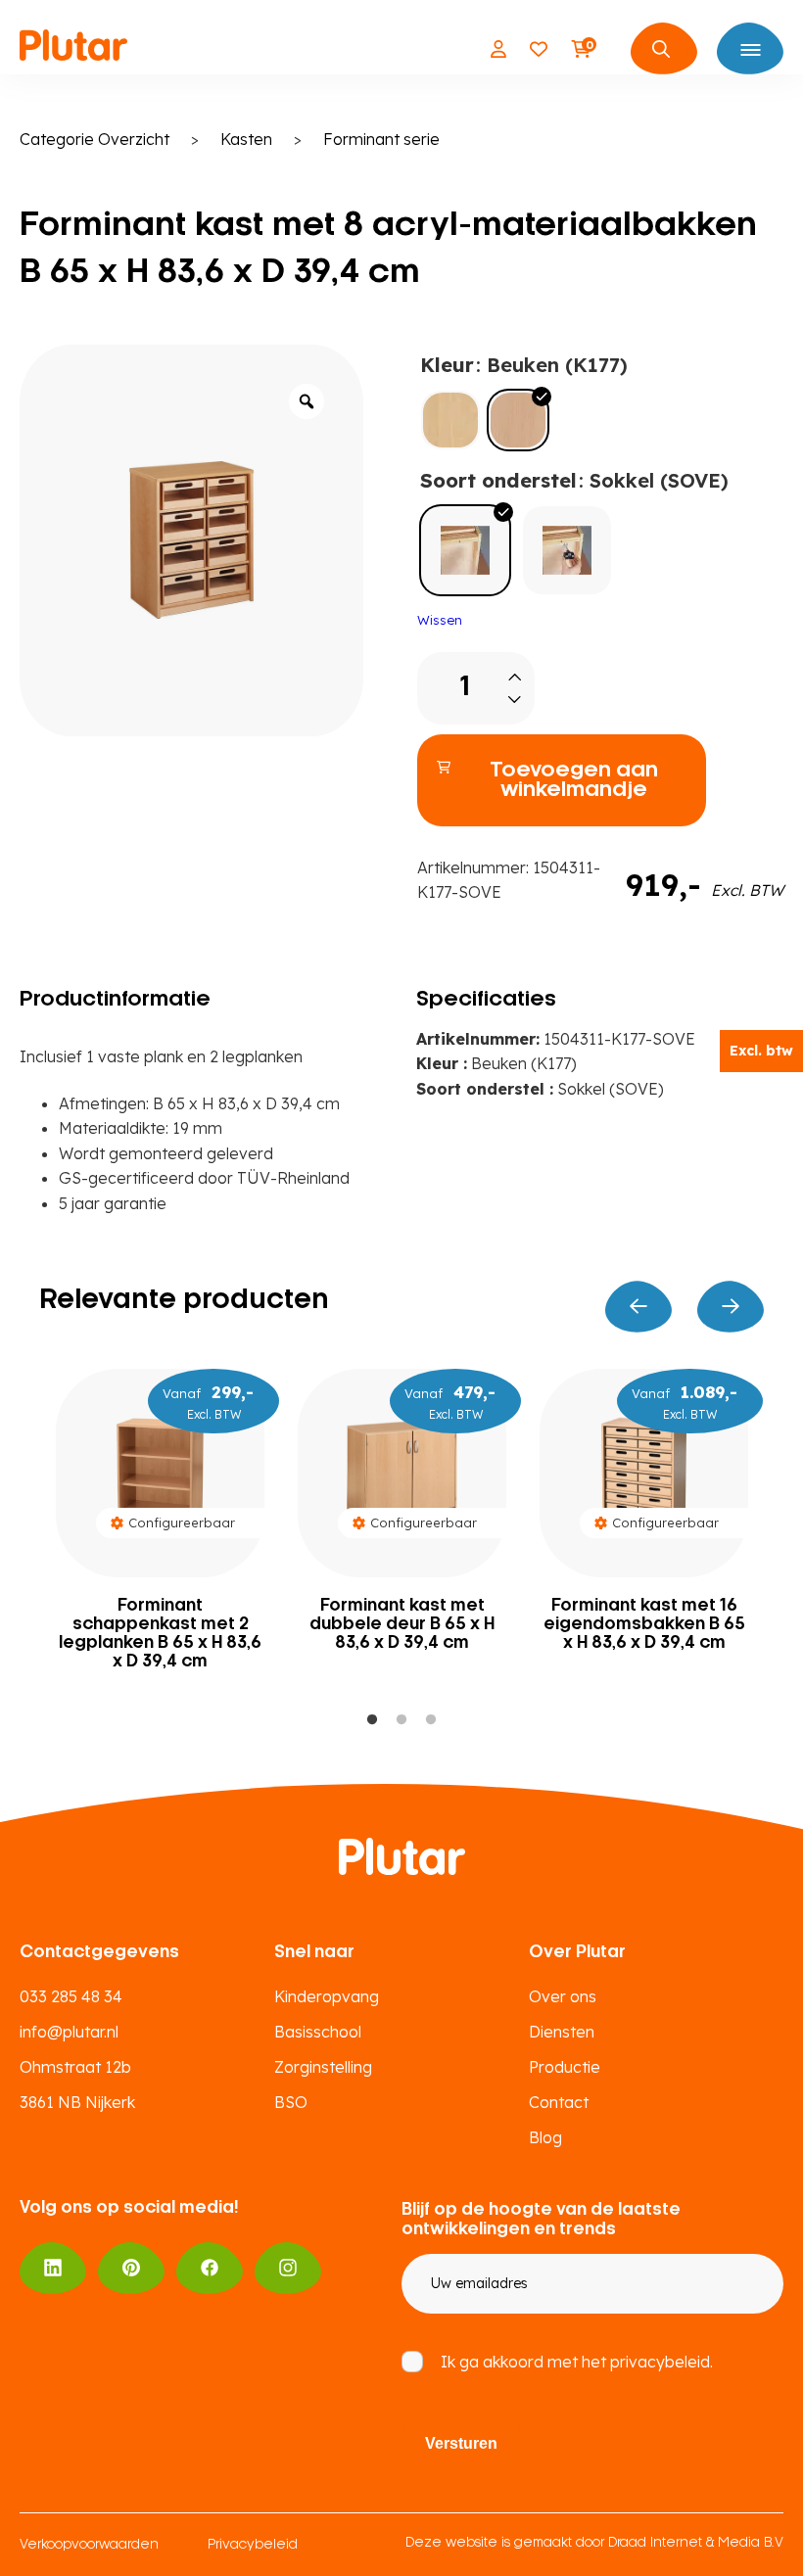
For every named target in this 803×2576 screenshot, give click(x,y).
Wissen (440, 620)
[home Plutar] (73, 49)
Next (731, 1307)
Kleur (447, 365)
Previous (638, 1307)
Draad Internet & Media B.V (696, 2543)
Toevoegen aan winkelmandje (574, 780)
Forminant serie (381, 139)
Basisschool (318, 2032)
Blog (545, 2137)
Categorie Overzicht (94, 139)
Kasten (246, 139)
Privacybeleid (253, 2545)
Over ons (563, 1996)
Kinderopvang (327, 1996)
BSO (291, 2102)
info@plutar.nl (69, 2032)
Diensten (562, 2032)
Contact (559, 2102)
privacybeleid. (661, 2362)
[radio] (450, 420)
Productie (565, 2067)
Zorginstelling (323, 2067)
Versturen (461, 2443)
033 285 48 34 (71, 1996)
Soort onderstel (498, 480)
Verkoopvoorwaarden (89, 2545)
